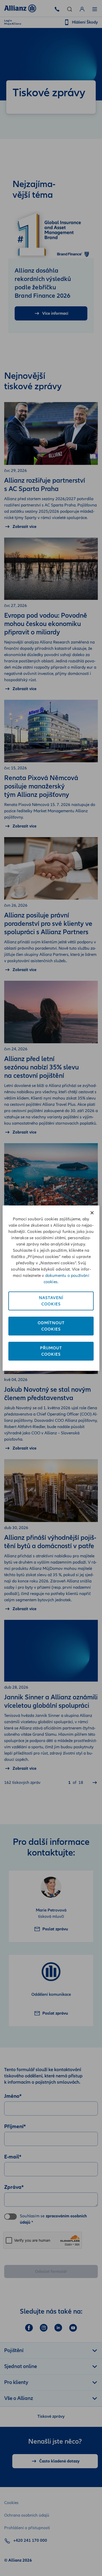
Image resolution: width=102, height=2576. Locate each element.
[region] (51, 1288)
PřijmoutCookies (51, 1351)
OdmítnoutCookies (51, 1326)
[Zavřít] (92, 1213)
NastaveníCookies (51, 1301)
